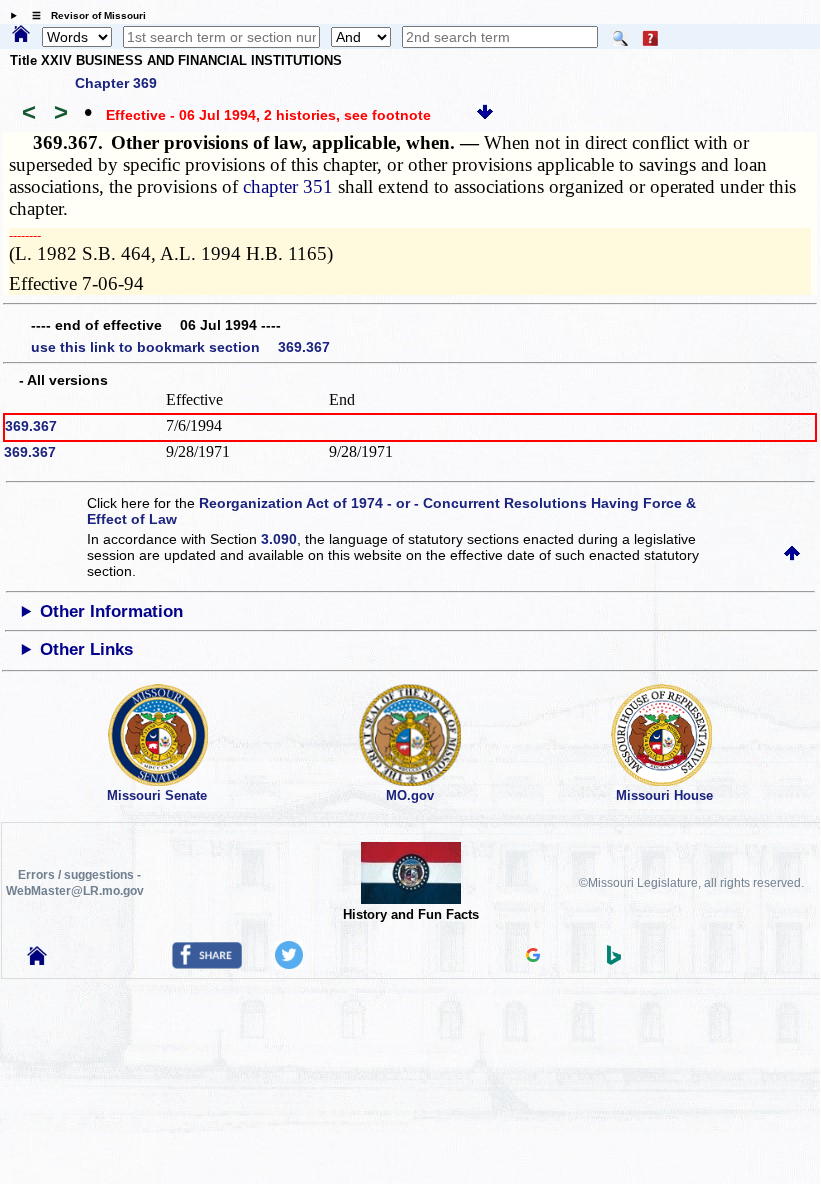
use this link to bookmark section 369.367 (180, 347)
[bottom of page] (485, 115)
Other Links (86, 649)
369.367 (31, 426)
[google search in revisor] (533, 957)
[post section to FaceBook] (207, 964)
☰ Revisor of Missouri (84, 15)
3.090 (279, 539)
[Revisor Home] (37, 960)
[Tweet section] (289, 964)
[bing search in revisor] (614, 960)
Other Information (111, 611)
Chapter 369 (116, 83)
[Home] (21, 35)
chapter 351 (288, 186)
